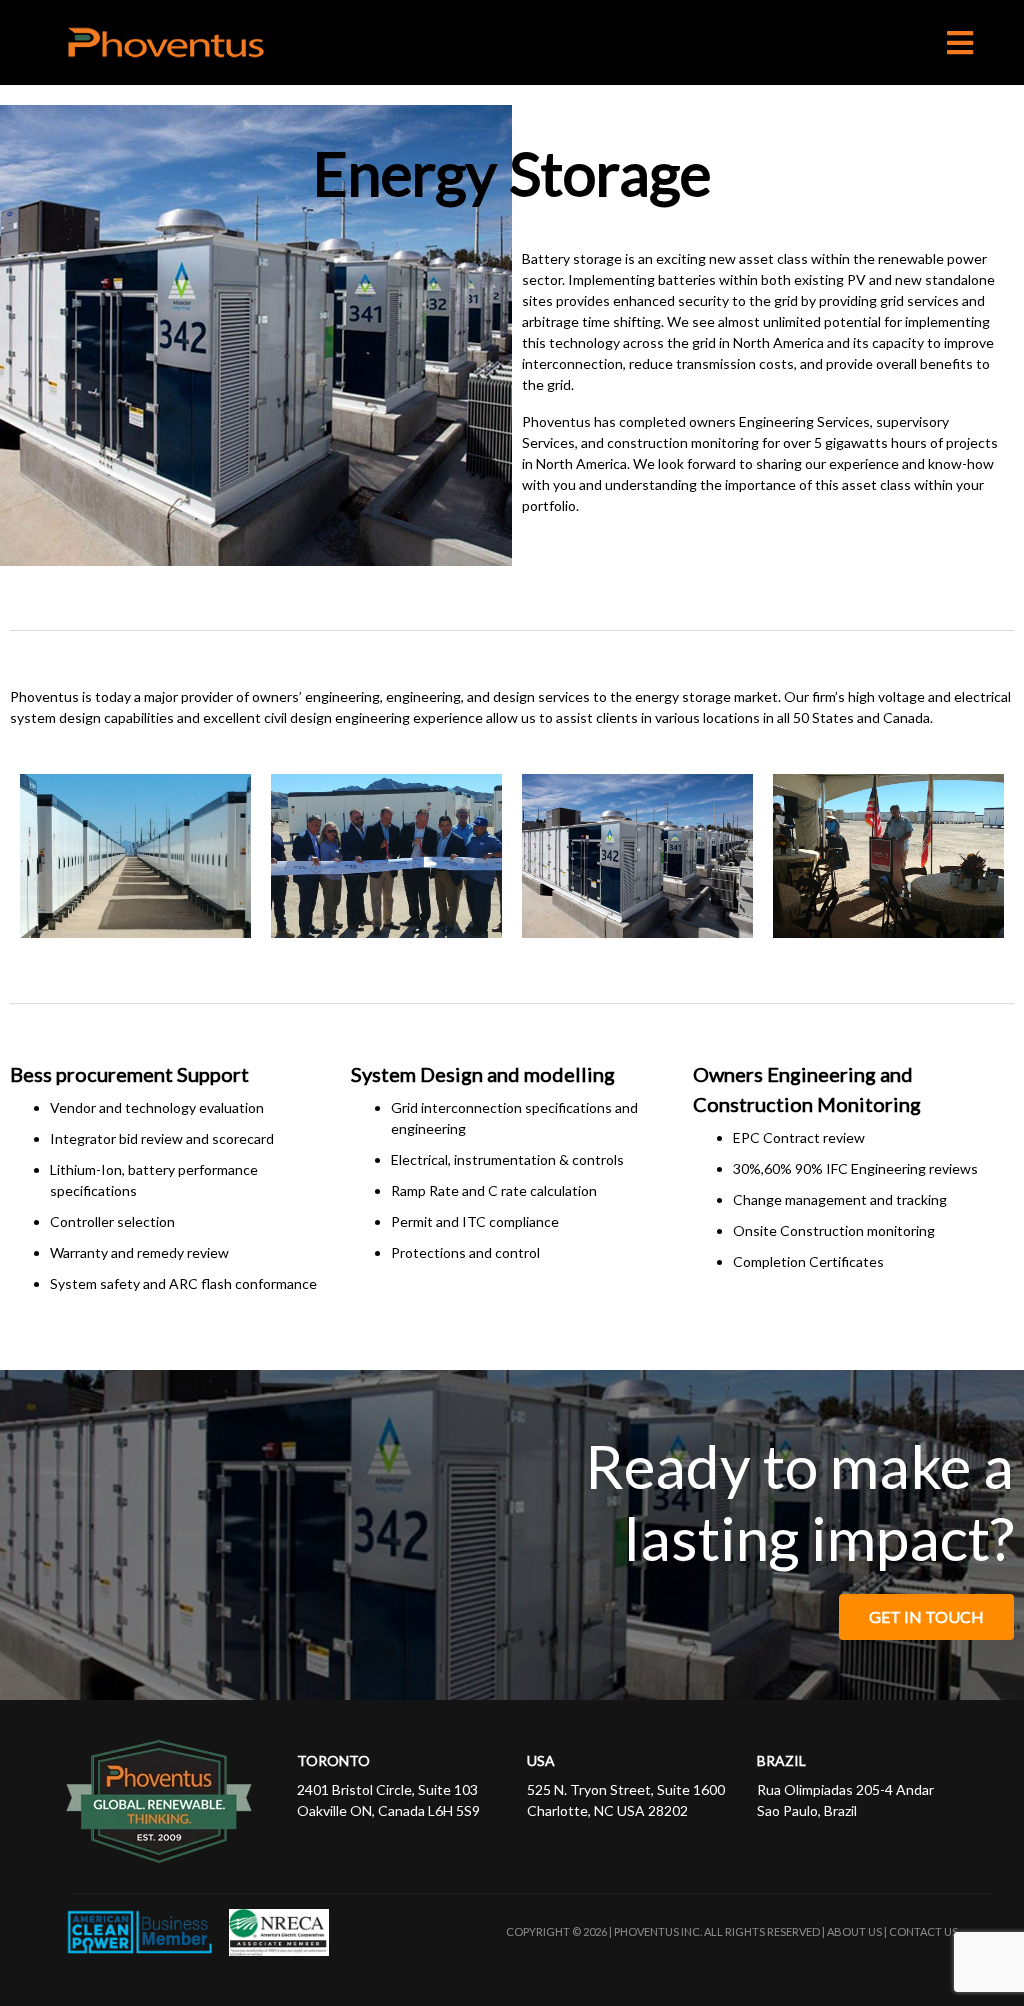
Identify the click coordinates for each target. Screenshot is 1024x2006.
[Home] (128, 42)
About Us (854, 1931)
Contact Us (923, 1931)
